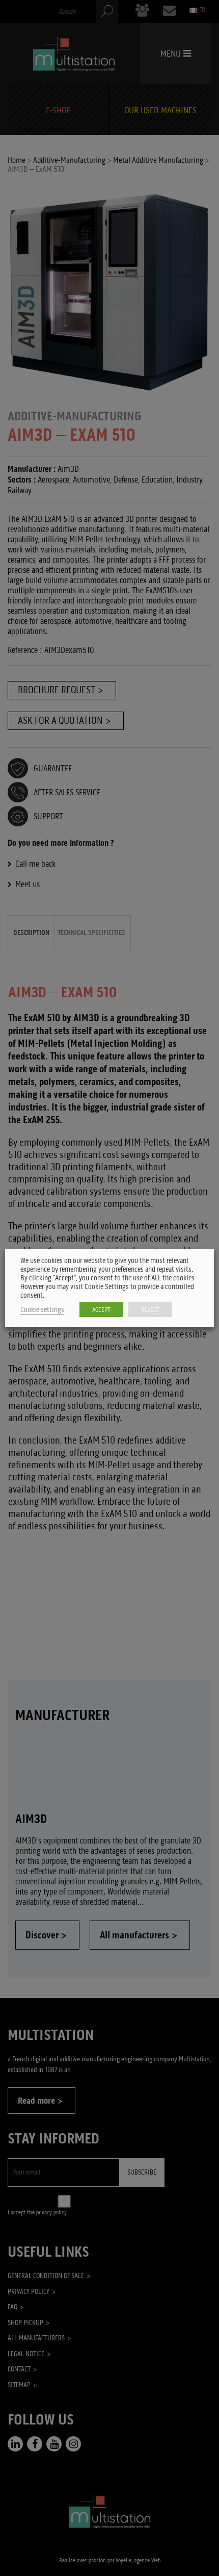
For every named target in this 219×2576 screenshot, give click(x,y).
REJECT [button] (150, 1310)
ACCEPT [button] (101, 1310)
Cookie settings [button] (42, 1310)
